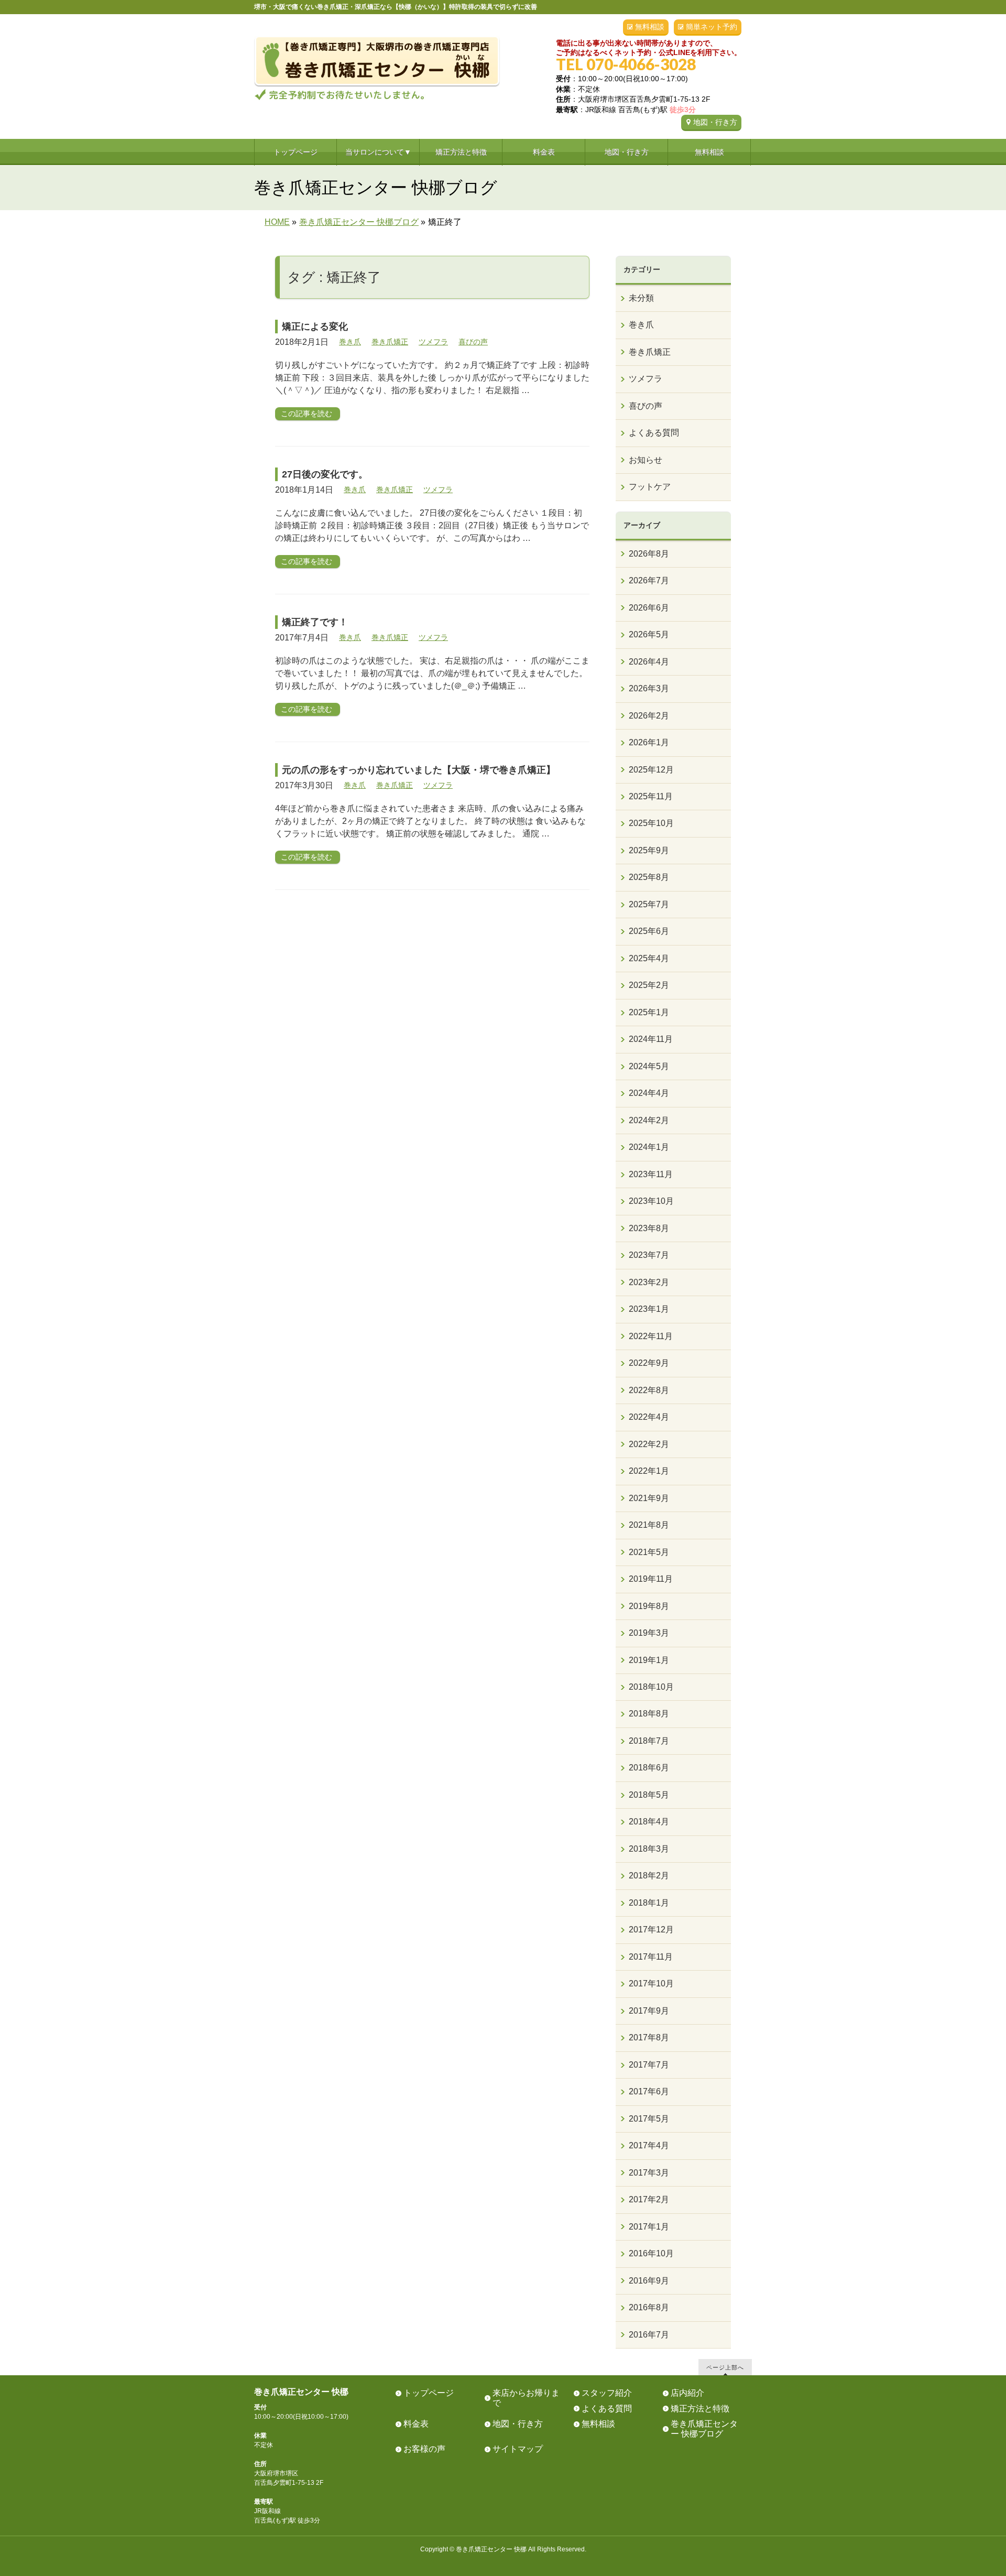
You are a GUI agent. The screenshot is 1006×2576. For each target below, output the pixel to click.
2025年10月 (651, 823)
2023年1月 (649, 1309)
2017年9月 (649, 2011)
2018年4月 (649, 1822)
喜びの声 (473, 342)
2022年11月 (651, 1336)
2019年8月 (649, 1606)
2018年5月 (649, 1795)
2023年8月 (649, 1228)
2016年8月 (649, 2307)
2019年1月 (649, 1660)
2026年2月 (649, 716)
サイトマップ (518, 2449)
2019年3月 (649, 1633)
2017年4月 (649, 2145)
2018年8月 (649, 1714)
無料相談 (650, 27)
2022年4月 (649, 1417)
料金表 (416, 2424)
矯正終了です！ (315, 622)
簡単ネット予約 (712, 27)
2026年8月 (649, 554)
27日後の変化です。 (325, 474)
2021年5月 (649, 1552)
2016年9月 (649, 2281)
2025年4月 (649, 958)
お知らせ (646, 460)
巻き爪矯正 (390, 342)
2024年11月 (651, 1039)
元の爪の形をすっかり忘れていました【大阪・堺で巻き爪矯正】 (419, 770)
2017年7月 (649, 2065)
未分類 (641, 298)
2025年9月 (649, 850)
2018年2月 (649, 1876)
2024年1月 (649, 1147)
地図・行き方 (715, 122)
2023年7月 (649, 1255)
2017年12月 (651, 1930)
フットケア (650, 487)
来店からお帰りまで (526, 2398)
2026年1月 (649, 742)
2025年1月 (649, 1012)
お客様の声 (424, 2449)
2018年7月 (649, 1741)
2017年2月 (649, 2199)
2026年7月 (649, 580)
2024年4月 (649, 1093)
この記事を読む (307, 414)
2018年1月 (649, 1903)
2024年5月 (649, 1066)
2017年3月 (649, 2173)
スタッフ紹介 (607, 2393)
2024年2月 (649, 1120)
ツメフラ (433, 342)
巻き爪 (350, 342)
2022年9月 (649, 1363)
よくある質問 (654, 433)
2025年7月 (649, 904)
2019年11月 (651, 1579)
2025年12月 (651, 770)
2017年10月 (651, 1983)
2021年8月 (649, 1525)
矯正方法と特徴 (700, 2409)
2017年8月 (649, 2037)
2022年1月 (649, 1471)
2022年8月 (649, 1390)
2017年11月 (651, 1957)
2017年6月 (649, 2091)
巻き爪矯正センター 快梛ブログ (704, 2429)
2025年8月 (649, 877)
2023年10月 (651, 1201)
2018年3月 (649, 1849)
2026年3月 (649, 688)
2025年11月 (651, 796)
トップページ (429, 2393)
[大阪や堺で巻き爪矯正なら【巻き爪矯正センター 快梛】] (377, 88)
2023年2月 (649, 1282)
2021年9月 (649, 1498)
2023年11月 (651, 1174)
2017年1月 (649, 2227)
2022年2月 (649, 1444)
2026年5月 (649, 634)
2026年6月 (649, 608)
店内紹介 (687, 2393)
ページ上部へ (725, 2367)
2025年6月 (649, 931)
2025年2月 (649, 985)
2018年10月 (651, 1687)
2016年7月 (649, 2335)
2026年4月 (649, 662)
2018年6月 (649, 1768)
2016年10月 (651, 2253)
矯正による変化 (315, 327)
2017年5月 (649, 2119)
